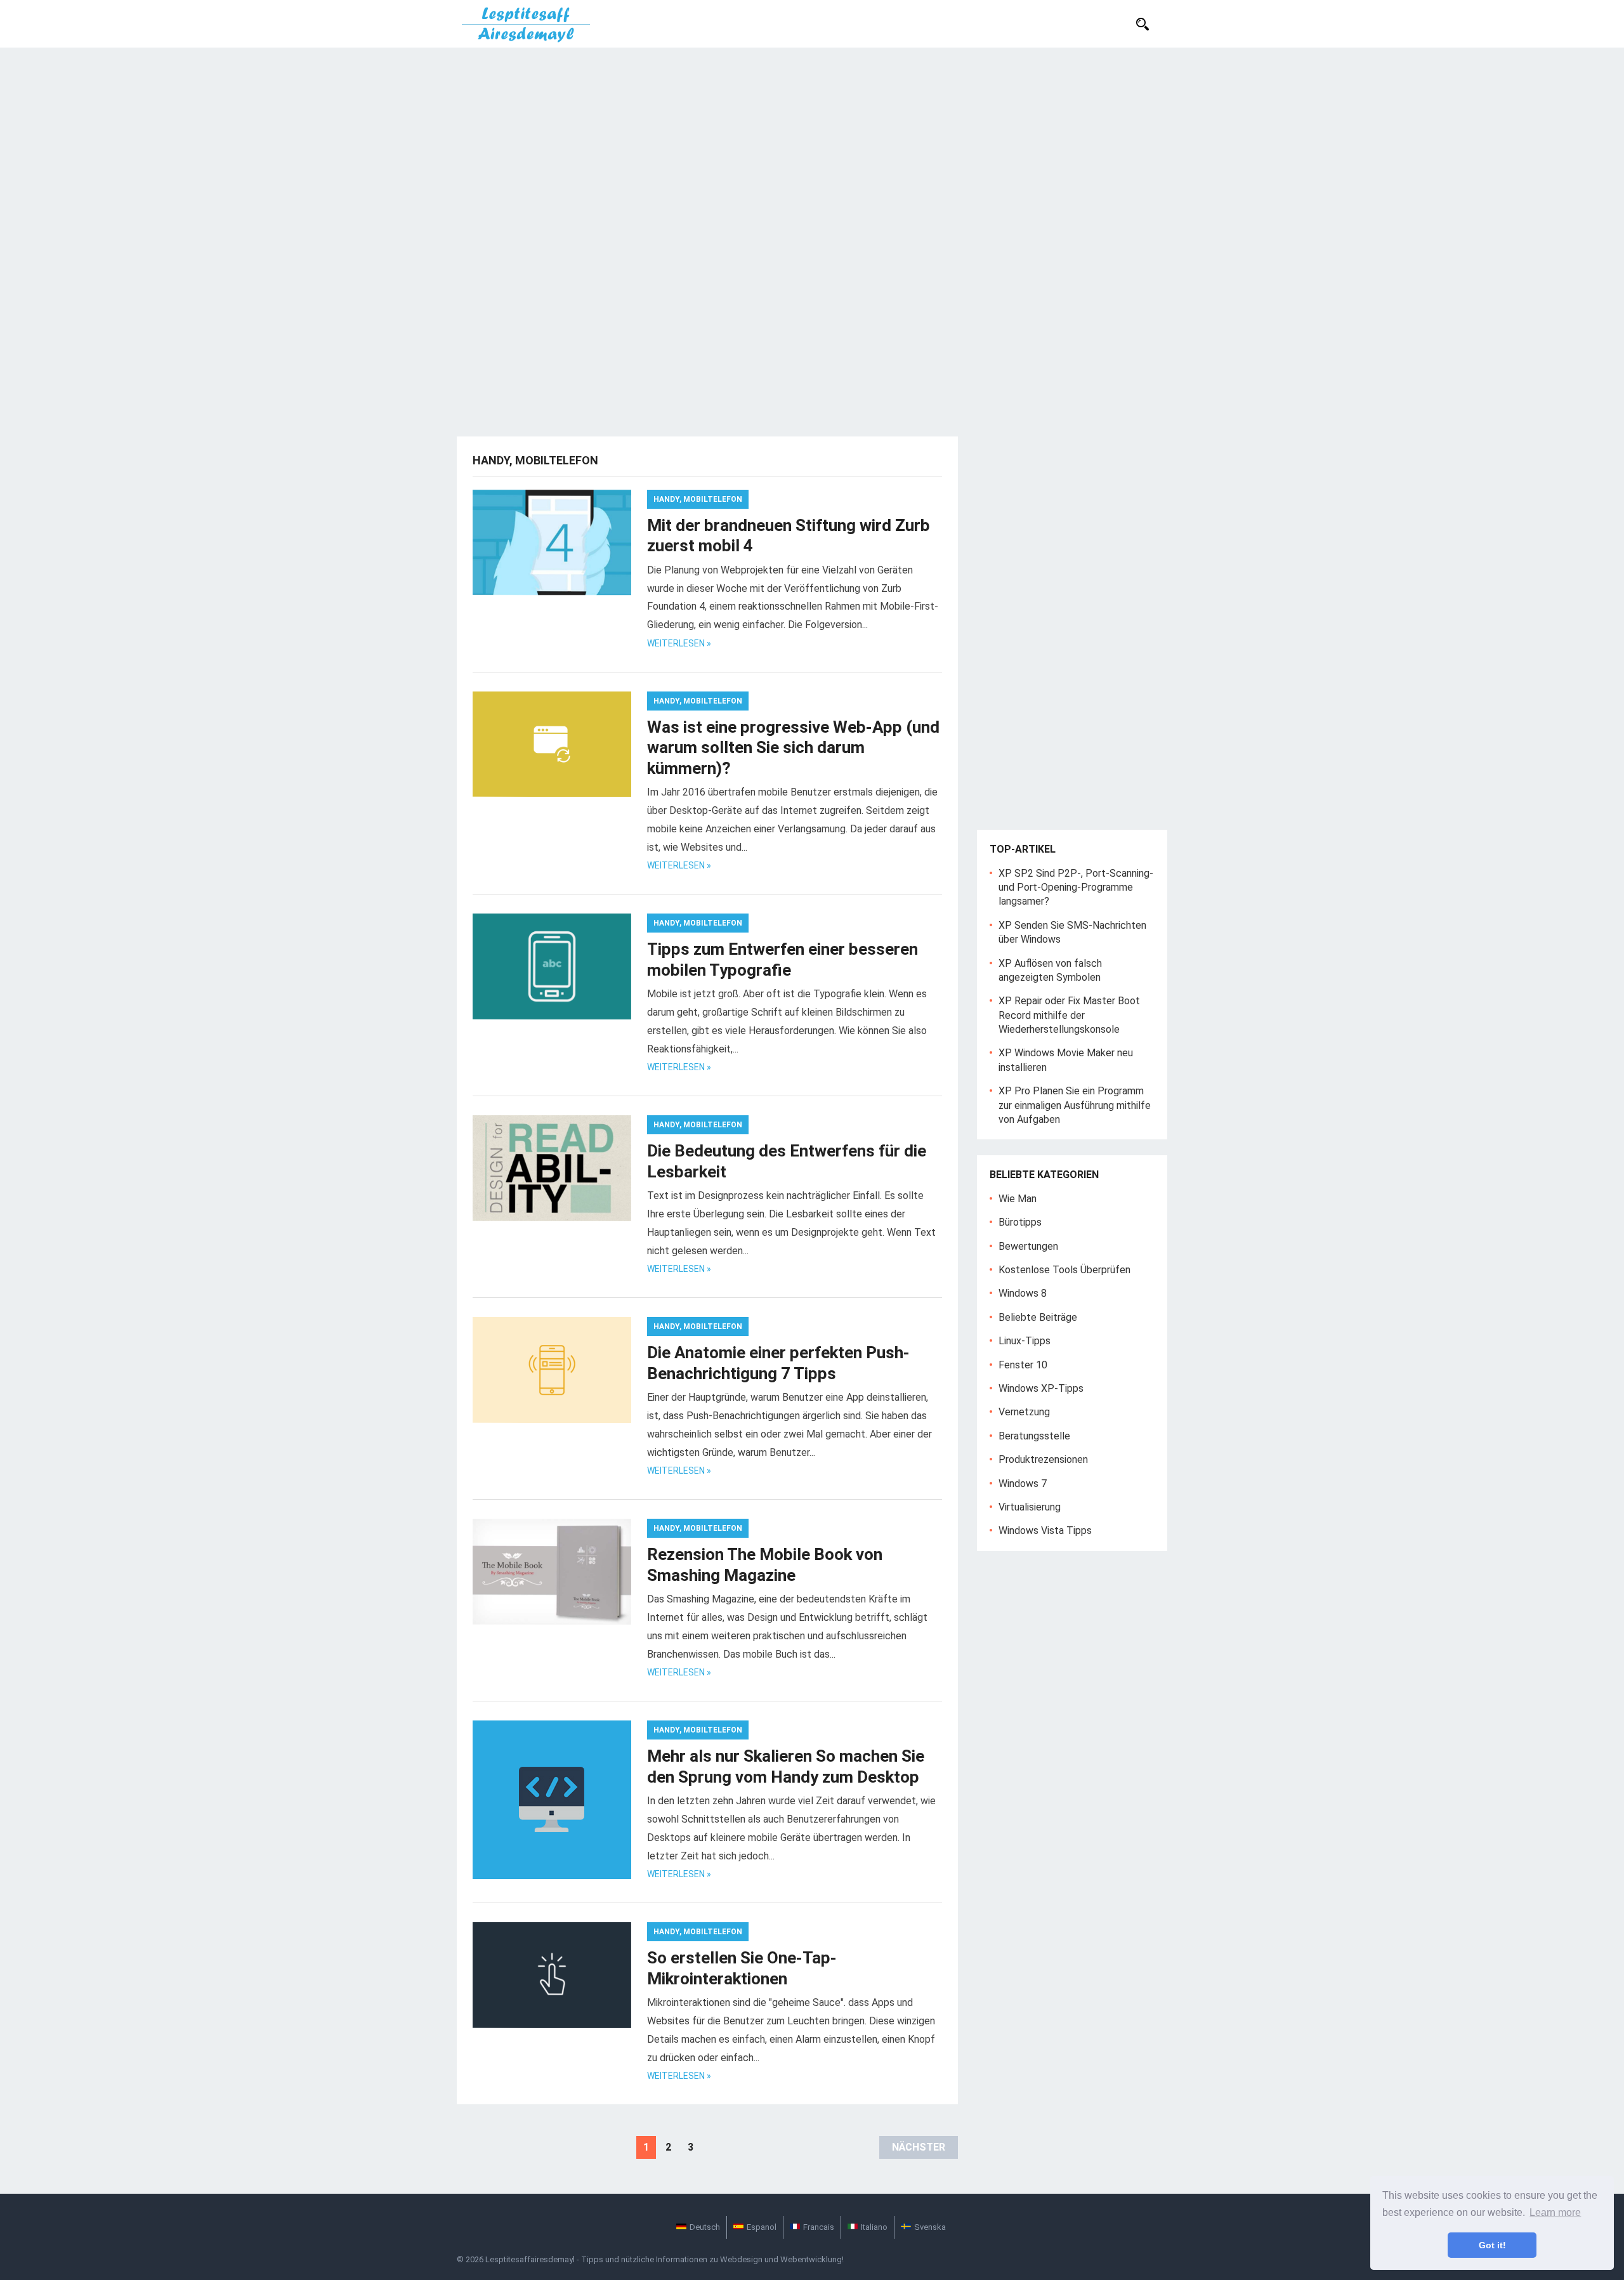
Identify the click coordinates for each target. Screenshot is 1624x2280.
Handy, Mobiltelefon (698, 499)
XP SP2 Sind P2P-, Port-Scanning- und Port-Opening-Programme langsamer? (1076, 888)
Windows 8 (1023, 1293)
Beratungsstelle (1034, 1436)
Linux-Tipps (1025, 1341)
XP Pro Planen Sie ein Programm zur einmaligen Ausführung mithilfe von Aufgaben (1075, 1105)
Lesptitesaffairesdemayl (530, 2259)
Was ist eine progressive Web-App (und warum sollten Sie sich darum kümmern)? (793, 748)
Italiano (874, 2227)
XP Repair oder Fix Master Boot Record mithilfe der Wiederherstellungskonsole (1069, 1015)
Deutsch (705, 2227)
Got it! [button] (1492, 2245)
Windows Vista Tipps (1045, 1530)
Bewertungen (1028, 1246)
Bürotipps (1020, 1222)
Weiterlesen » (679, 643)
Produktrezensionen (1043, 1459)
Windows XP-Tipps (1041, 1388)
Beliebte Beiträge (1038, 1317)
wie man (1018, 1199)
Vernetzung (1024, 1412)
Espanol (762, 2227)
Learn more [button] (1555, 2212)
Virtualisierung (1030, 1507)
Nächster (919, 2147)
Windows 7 (1023, 1484)
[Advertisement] (812, 143)
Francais (819, 2227)
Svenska (930, 2227)
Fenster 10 (1023, 1365)
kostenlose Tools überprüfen (1064, 1270)
